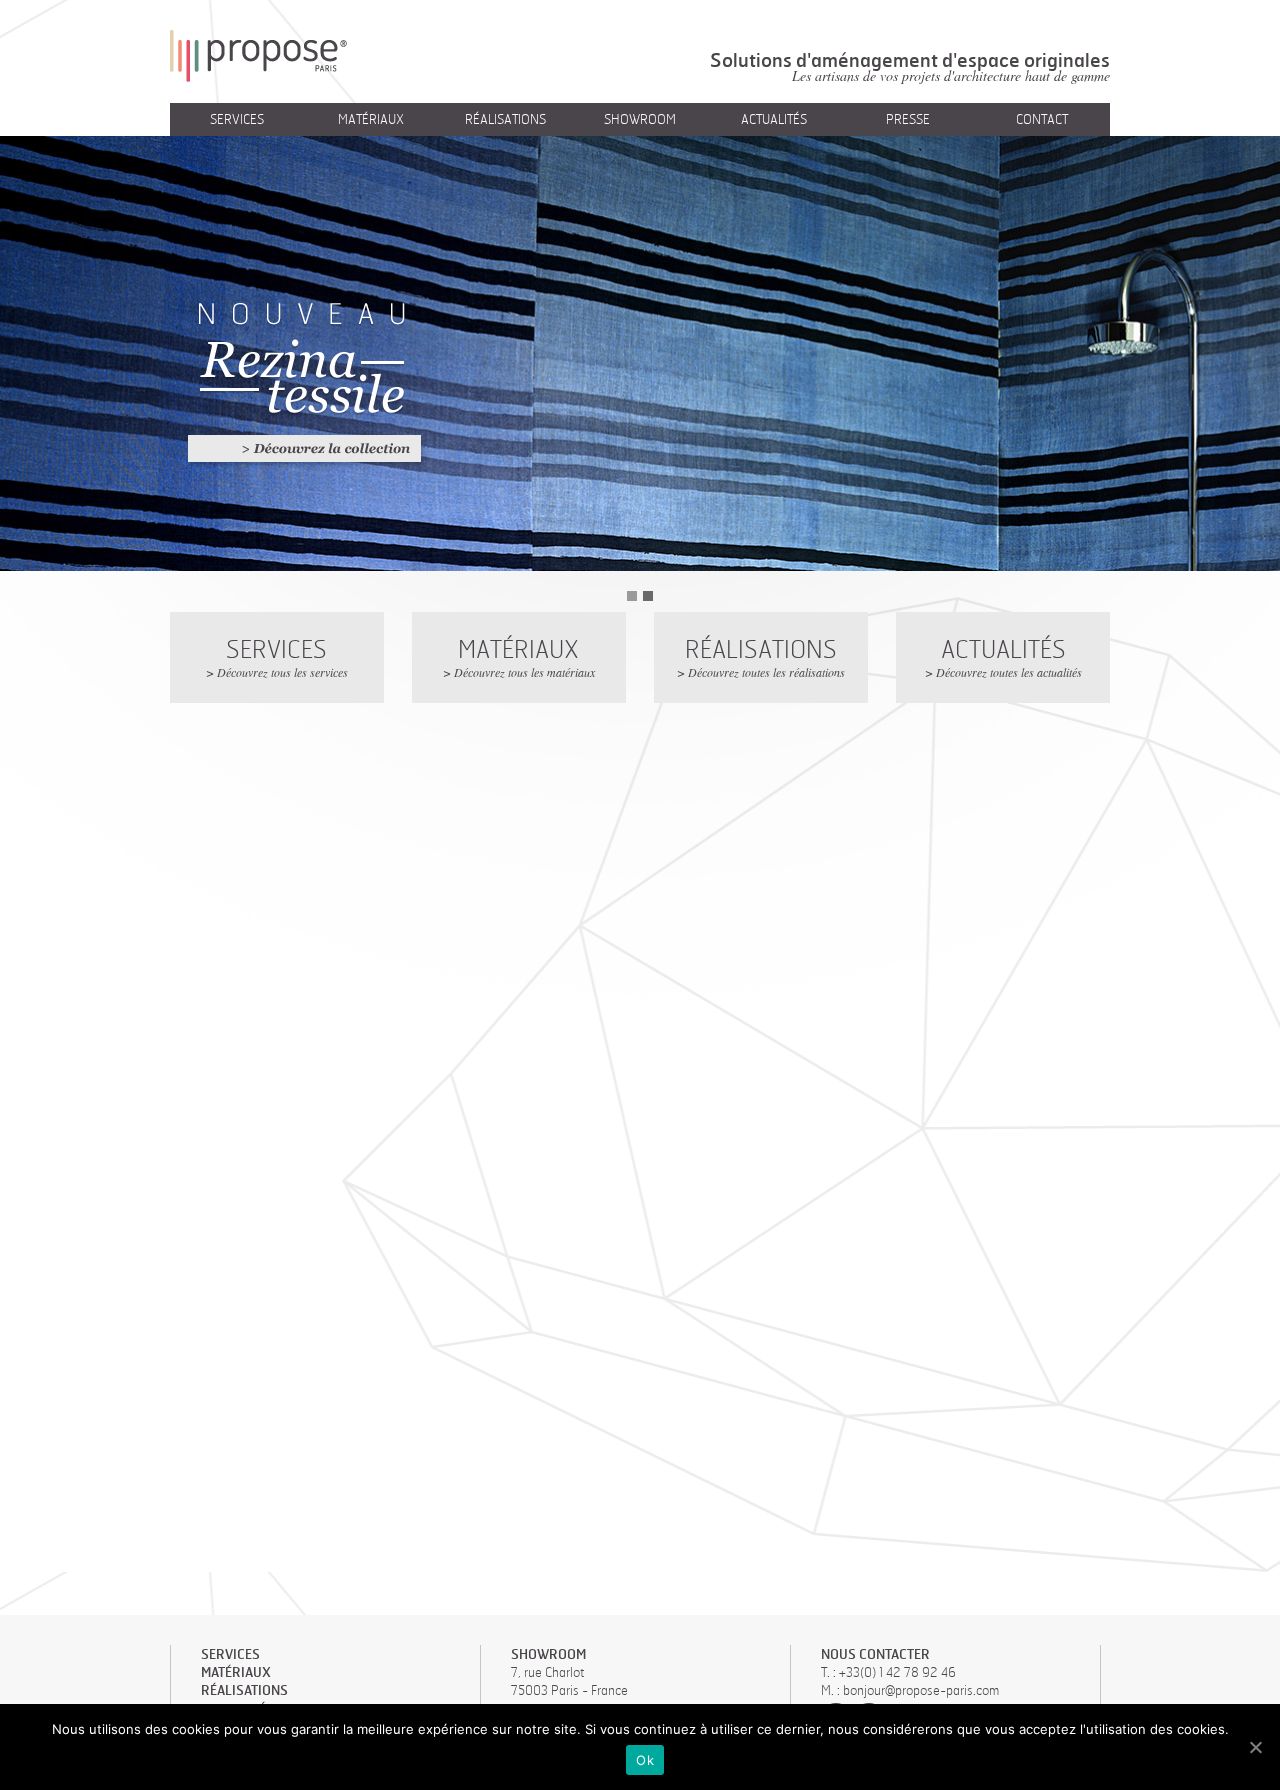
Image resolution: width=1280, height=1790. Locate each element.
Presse (908, 119)
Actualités (774, 119)
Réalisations (505, 119)
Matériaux (371, 119)
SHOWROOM (548, 1654)
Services (237, 119)
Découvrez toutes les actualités (1009, 672)
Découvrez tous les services (282, 672)
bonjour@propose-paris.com (921, 1690)
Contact (1042, 119)
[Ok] (1255, 1747)
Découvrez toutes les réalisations (766, 672)
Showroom (640, 119)
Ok (645, 1760)
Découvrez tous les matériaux (524, 672)
